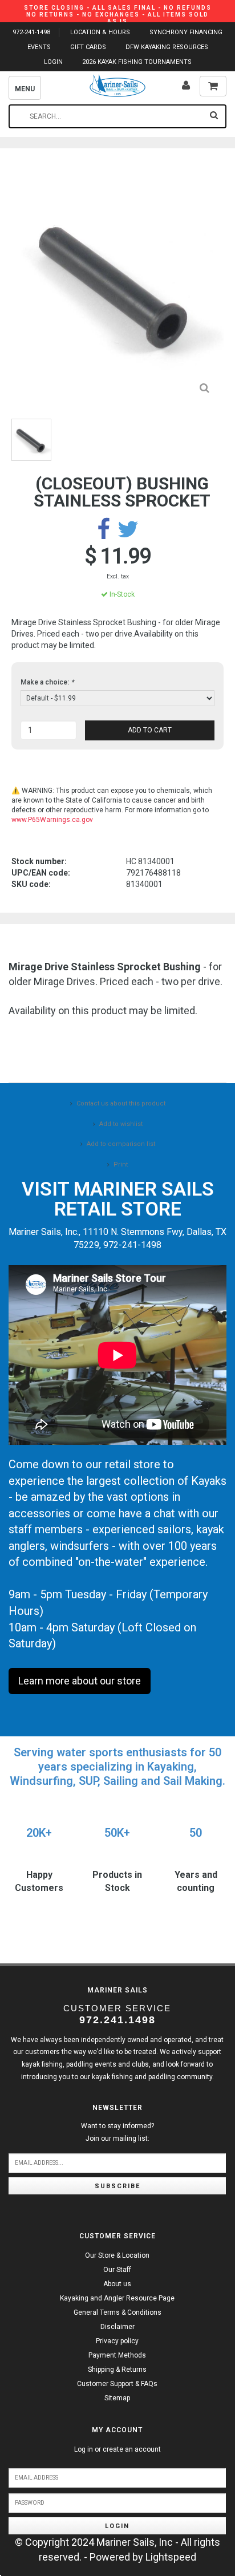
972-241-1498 (31, 32)
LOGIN (53, 62)
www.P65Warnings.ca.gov (52, 820)
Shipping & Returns (117, 2370)
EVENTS (39, 47)
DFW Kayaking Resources (167, 47)
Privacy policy (117, 2341)
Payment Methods (117, 2355)
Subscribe (117, 2186)
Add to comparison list (121, 1144)
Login (117, 2526)
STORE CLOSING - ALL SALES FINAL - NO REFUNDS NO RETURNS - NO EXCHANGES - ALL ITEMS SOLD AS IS (118, 15)
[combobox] (117, 116)
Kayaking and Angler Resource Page (117, 2298)
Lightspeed (171, 2557)
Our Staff (117, 2270)
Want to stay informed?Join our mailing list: (117, 2132)
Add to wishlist (121, 1124)
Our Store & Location (117, 2255)
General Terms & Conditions (117, 2312)
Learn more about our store (80, 1681)
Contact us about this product (121, 1103)
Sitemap (117, 2398)
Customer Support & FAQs (117, 2384)
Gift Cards (88, 47)
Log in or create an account (117, 2449)
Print (121, 1165)
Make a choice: (47, 682)
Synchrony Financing (186, 32)
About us (117, 2284)
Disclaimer (117, 2327)
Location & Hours (100, 32)
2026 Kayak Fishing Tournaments (137, 62)
